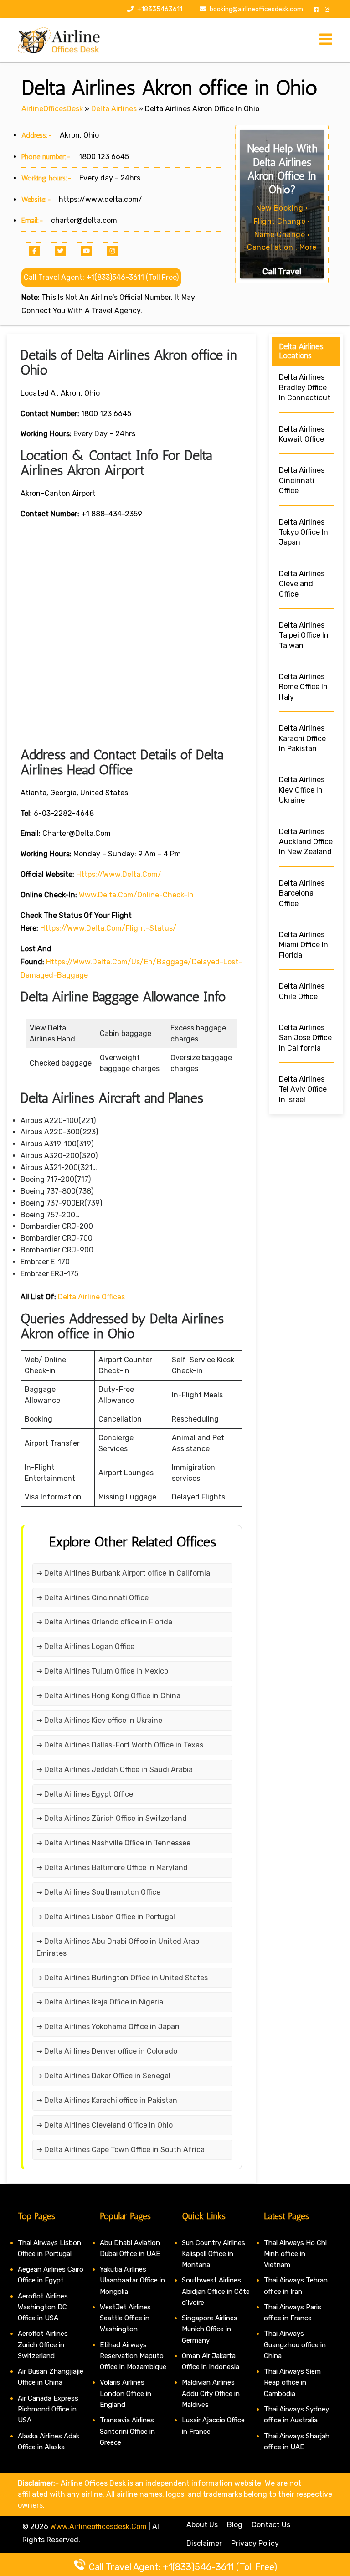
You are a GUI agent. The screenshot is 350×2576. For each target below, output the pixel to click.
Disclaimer (204, 2543)
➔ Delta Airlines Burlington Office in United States (122, 1978)
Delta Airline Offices (91, 1297)
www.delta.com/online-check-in (136, 895)
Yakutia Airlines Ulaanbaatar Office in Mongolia (132, 2280)
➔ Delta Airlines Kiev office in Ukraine (99, 1720)
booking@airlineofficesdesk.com (256, 9)
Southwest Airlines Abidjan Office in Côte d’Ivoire (216, 2291)
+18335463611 (159, 9)
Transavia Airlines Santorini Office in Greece (127, 2431)
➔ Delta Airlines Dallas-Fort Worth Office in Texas (120, 1745)
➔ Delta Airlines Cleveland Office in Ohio (105, 2125)
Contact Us (271, 2525)
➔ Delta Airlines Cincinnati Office (93, 1598)
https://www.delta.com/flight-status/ (108, 928)
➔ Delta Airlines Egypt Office (85, 1794)
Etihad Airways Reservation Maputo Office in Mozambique (133, 2356)
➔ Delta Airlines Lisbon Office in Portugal (106, 1917)
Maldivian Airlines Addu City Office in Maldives (211, 2393)
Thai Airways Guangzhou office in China (295, 2345)
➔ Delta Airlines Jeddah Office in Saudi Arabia (115, 1770)
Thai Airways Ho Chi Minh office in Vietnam (295, 2254)
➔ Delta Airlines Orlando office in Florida (104, 1622)
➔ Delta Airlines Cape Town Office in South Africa (121, 2150)
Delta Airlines (114, 109)
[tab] (326, 40)
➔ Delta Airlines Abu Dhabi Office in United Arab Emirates (118, 1947)
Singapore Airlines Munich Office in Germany (210, 2329)
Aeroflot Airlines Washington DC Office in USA (43, 2307)
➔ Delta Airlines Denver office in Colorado (107, 2051)
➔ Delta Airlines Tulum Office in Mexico (102, 1671)
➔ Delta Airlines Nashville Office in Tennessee (113, 1843)
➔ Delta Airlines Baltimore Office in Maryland (112, 1868)
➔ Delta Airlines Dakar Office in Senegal (103, 2076)
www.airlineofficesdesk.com (98, 2527)
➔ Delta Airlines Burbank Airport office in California (123, 1573)
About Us (202, 2525)
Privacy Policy (255, 2543)
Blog (235, 2525)
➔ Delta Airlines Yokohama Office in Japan (108, 2027)
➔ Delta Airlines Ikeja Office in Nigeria (100, 2002)
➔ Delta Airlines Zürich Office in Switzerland (112, 1818)
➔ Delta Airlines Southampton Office (98, 1892)
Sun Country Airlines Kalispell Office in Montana (214, 2254)
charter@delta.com (84, 220)
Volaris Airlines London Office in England (126, 2393)
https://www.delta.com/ (100, 199)
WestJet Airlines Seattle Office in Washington (125, 2318)
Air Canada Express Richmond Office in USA (48, 2409)
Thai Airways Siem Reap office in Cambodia (292, 2383)
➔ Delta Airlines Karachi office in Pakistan (107, 2100)
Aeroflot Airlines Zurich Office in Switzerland (43, 2345)
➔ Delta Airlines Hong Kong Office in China (108, 1696)
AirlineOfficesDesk (52, 109)
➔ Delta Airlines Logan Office (85, 1646)
